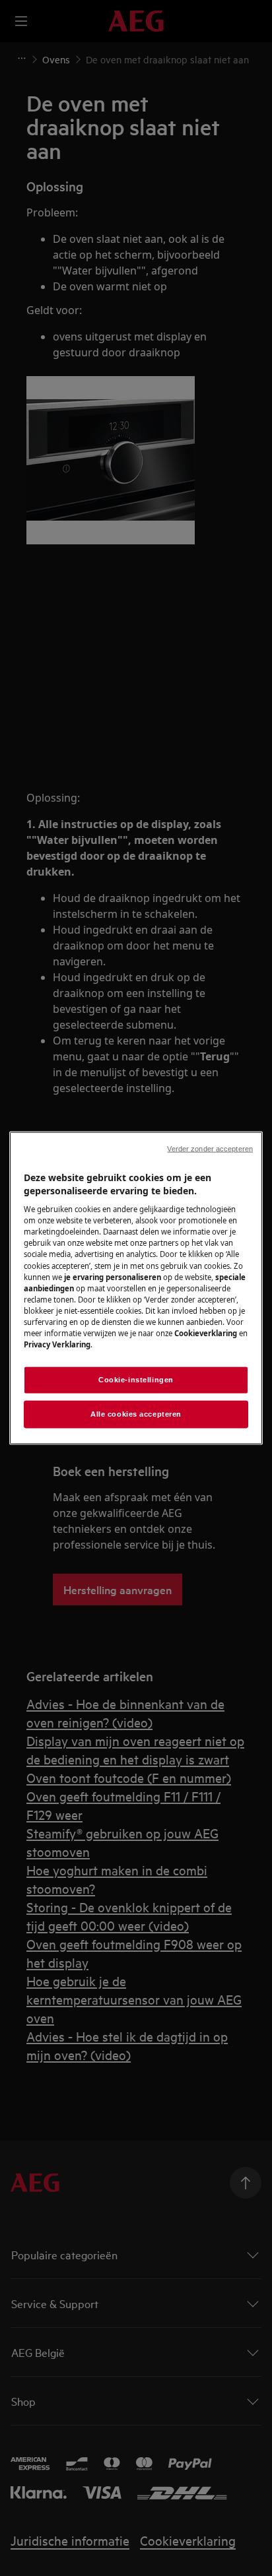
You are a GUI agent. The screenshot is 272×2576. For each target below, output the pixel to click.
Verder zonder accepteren (210, 1149)
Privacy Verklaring (57, 1344)
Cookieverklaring (206, 1333)
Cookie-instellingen (136, 1380)
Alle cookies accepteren (136, 1414)
